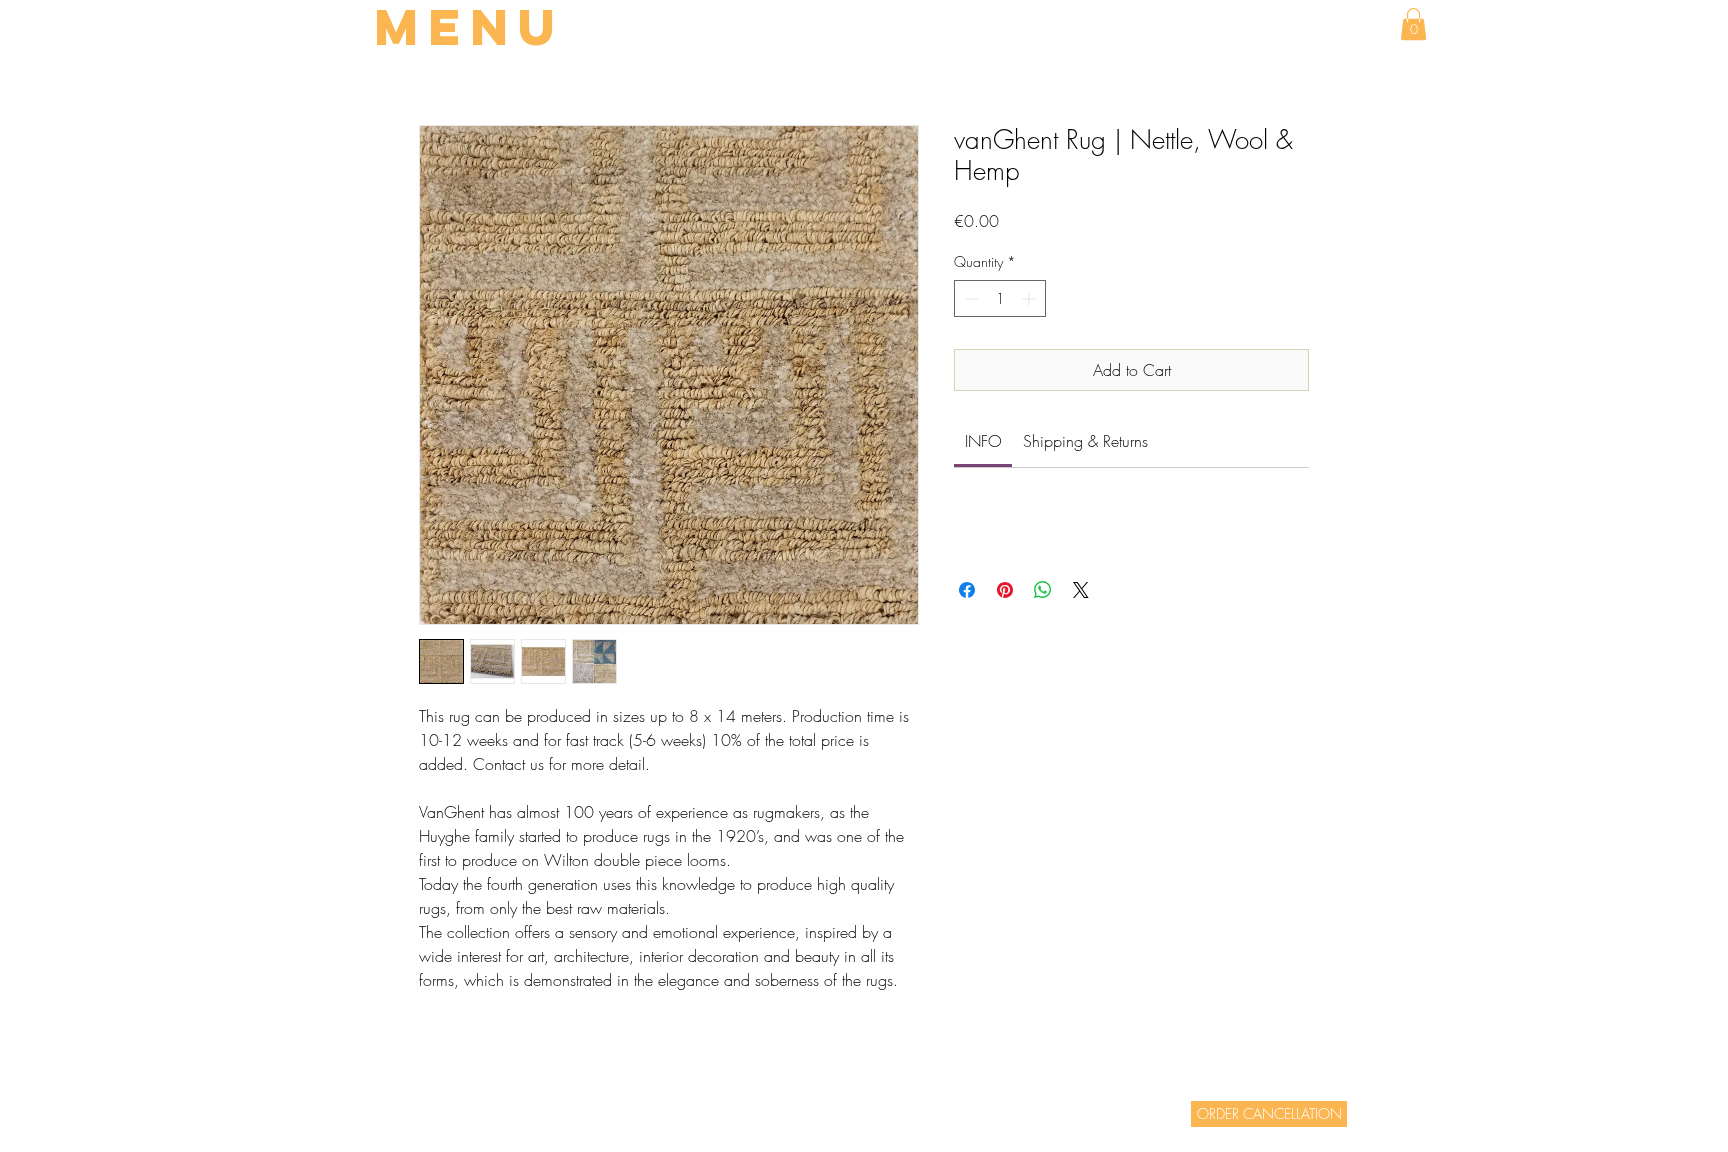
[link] (983, 441)
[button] (1413, 24)
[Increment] (1030, 298)
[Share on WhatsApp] (1043, 590)
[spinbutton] (1000, 298)
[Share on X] (1081, 590)
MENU (469, 27)
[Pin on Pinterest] (1005, 590)
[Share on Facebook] (967, 590)
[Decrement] (969, 298)
